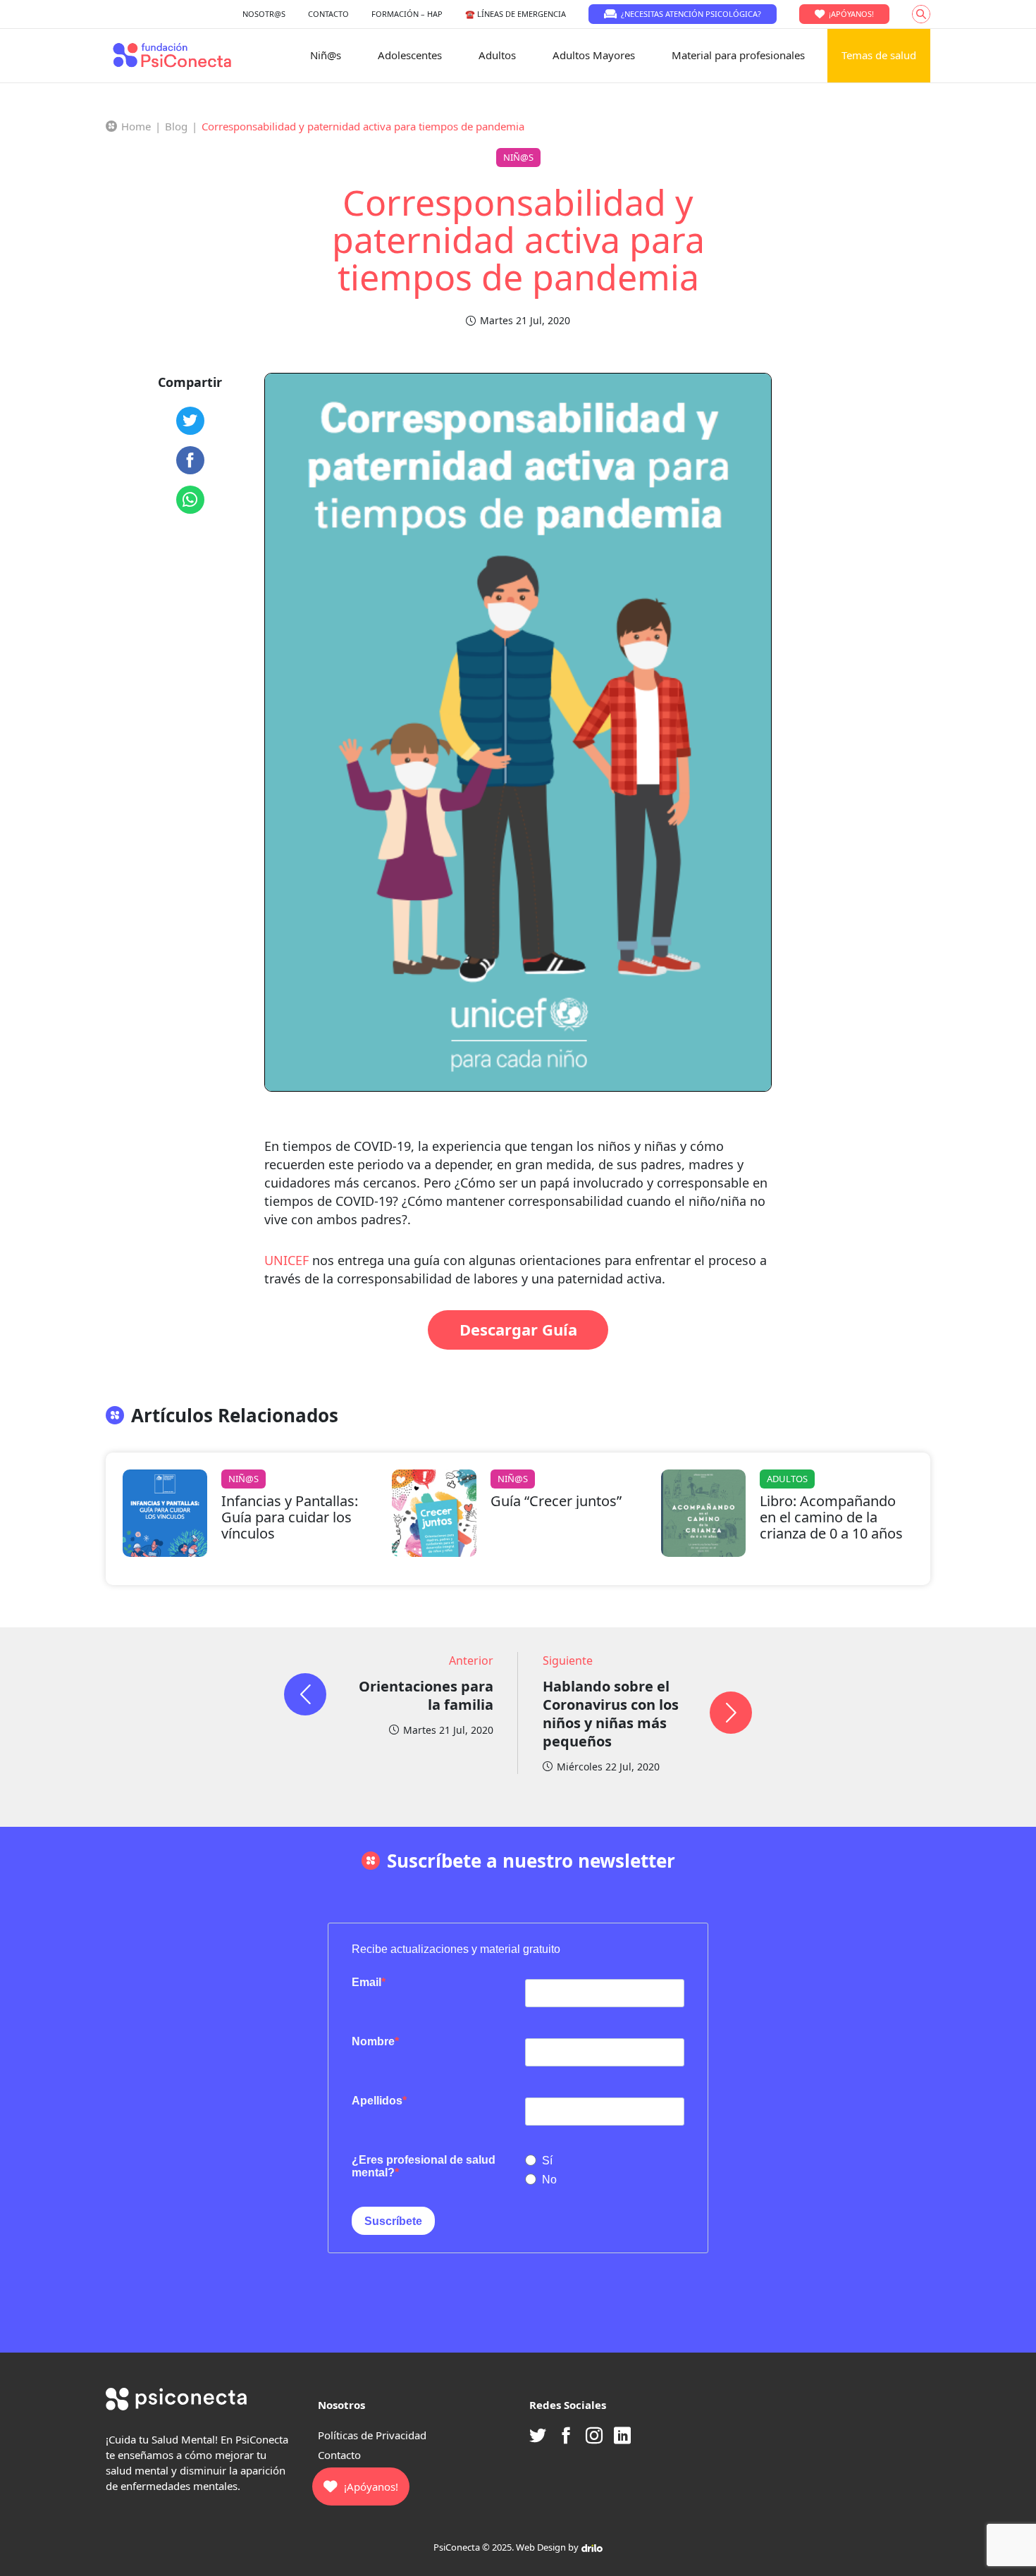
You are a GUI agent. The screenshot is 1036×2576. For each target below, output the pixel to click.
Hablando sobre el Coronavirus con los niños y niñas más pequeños (611, 1714)
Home (136, 126)
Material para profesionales (738, 55)
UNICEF (286, 1260)
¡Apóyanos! (851, 14)
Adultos (497, 55)
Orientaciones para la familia (426, 1695)
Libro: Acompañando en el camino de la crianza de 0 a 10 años (831, 1517)
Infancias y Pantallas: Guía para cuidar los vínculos (290, 1517)
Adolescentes (410, 55)
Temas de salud (879, 55)
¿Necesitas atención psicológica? (691, 14)
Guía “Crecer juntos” (556, 1501)
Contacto (339, 2455)
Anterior (471, 1660)
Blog (176, 126)
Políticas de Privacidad (372, 2435)
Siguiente (568, 1660)
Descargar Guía (518, 1329)
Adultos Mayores (594, 55)
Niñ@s (326, 55)
